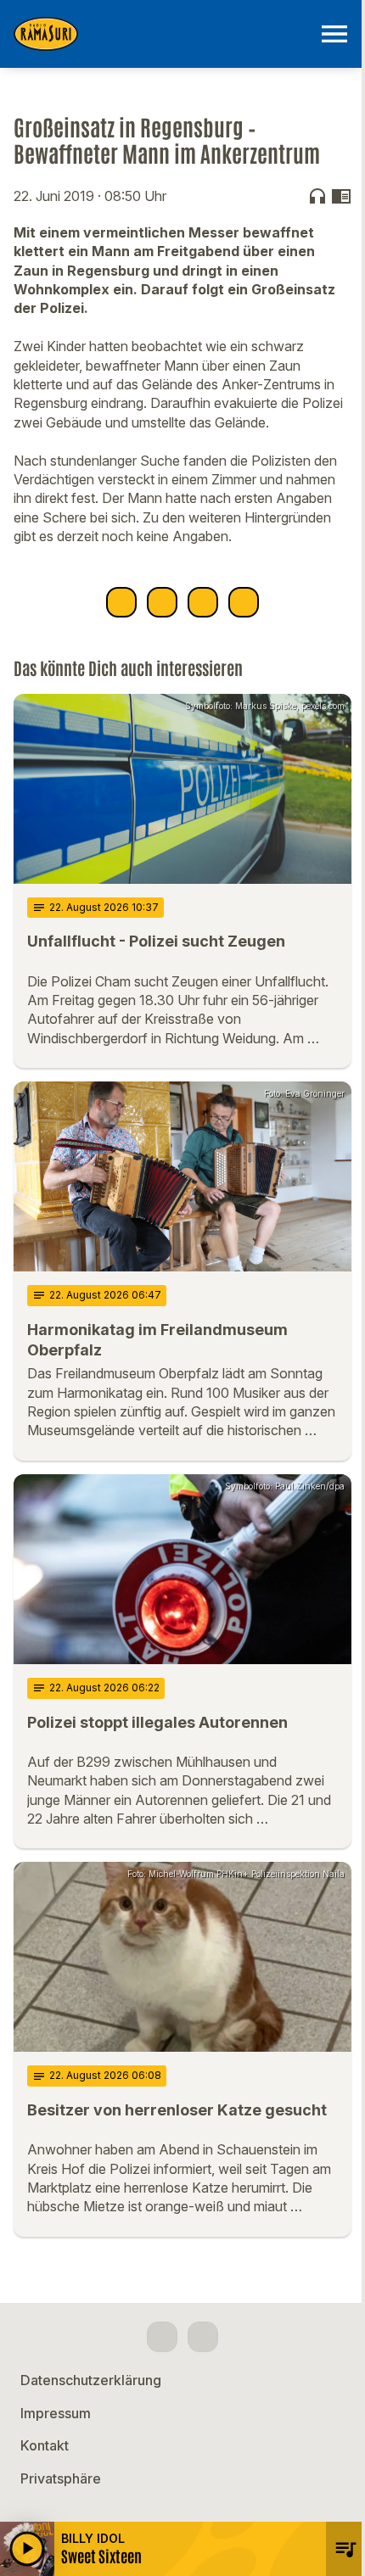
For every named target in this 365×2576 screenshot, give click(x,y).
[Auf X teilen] (162, 602)
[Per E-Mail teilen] (244, 602)
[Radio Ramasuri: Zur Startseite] (162, 34)
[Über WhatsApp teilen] (203, 602)
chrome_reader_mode (341, 196)
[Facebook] (162, 2337)
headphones (317, 196)
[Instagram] (203, 2337)
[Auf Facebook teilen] (121, 602)
